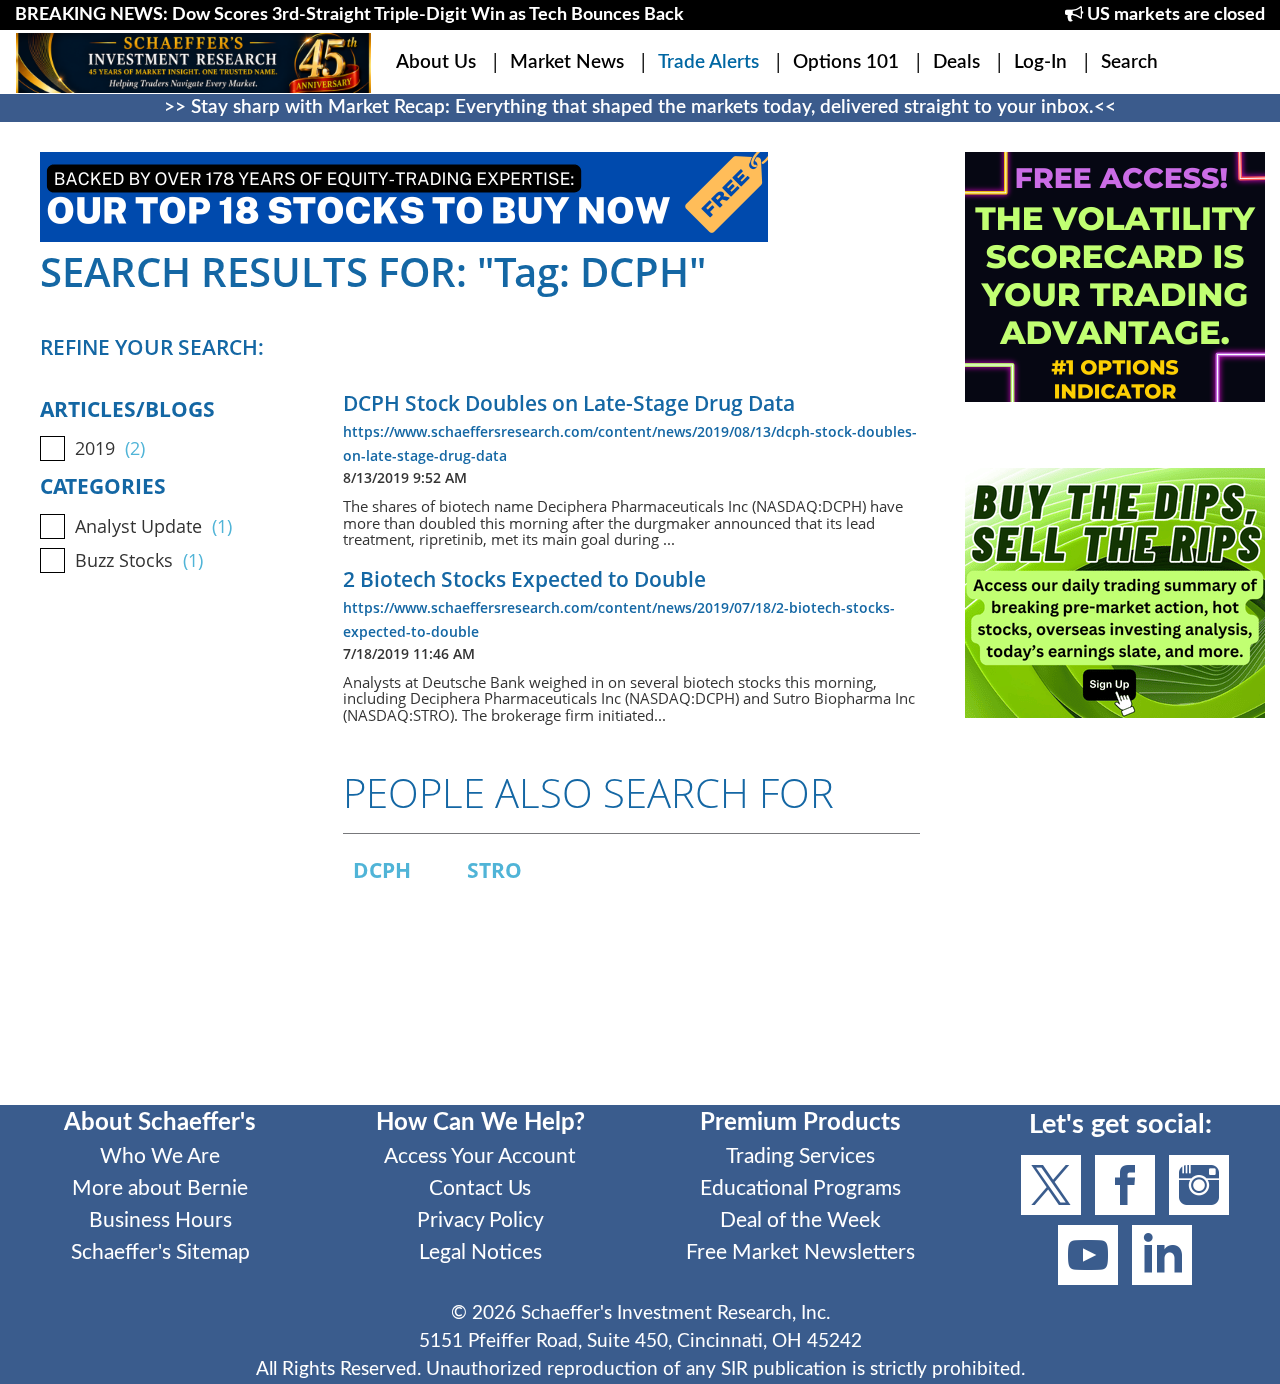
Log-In (1040, 62)
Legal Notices (480, 1252)
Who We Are (160, 1156)
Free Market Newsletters (800, 1252)
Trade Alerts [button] (708, 62)
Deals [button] (956, 62)
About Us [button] (436, 62)
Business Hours (160, 1220)
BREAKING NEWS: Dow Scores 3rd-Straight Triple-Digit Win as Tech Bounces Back (349, 15)
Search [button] (1129, 62)
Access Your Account (480, 1156)
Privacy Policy (480, 1220)
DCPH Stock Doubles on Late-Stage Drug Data (569, 403)
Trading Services (800, 1156)
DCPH (382, 870)
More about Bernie (160, 1188)
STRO (494, 870)
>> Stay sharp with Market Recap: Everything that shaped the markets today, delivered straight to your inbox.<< (640, 107)
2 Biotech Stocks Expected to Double (524, 579)
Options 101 (846, 62)
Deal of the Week (800, 1220)
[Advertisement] (1115, 925)
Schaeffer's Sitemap (160, 1252)
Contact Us (480, 1188)
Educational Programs (800, 1188)
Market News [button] (567, 62)
